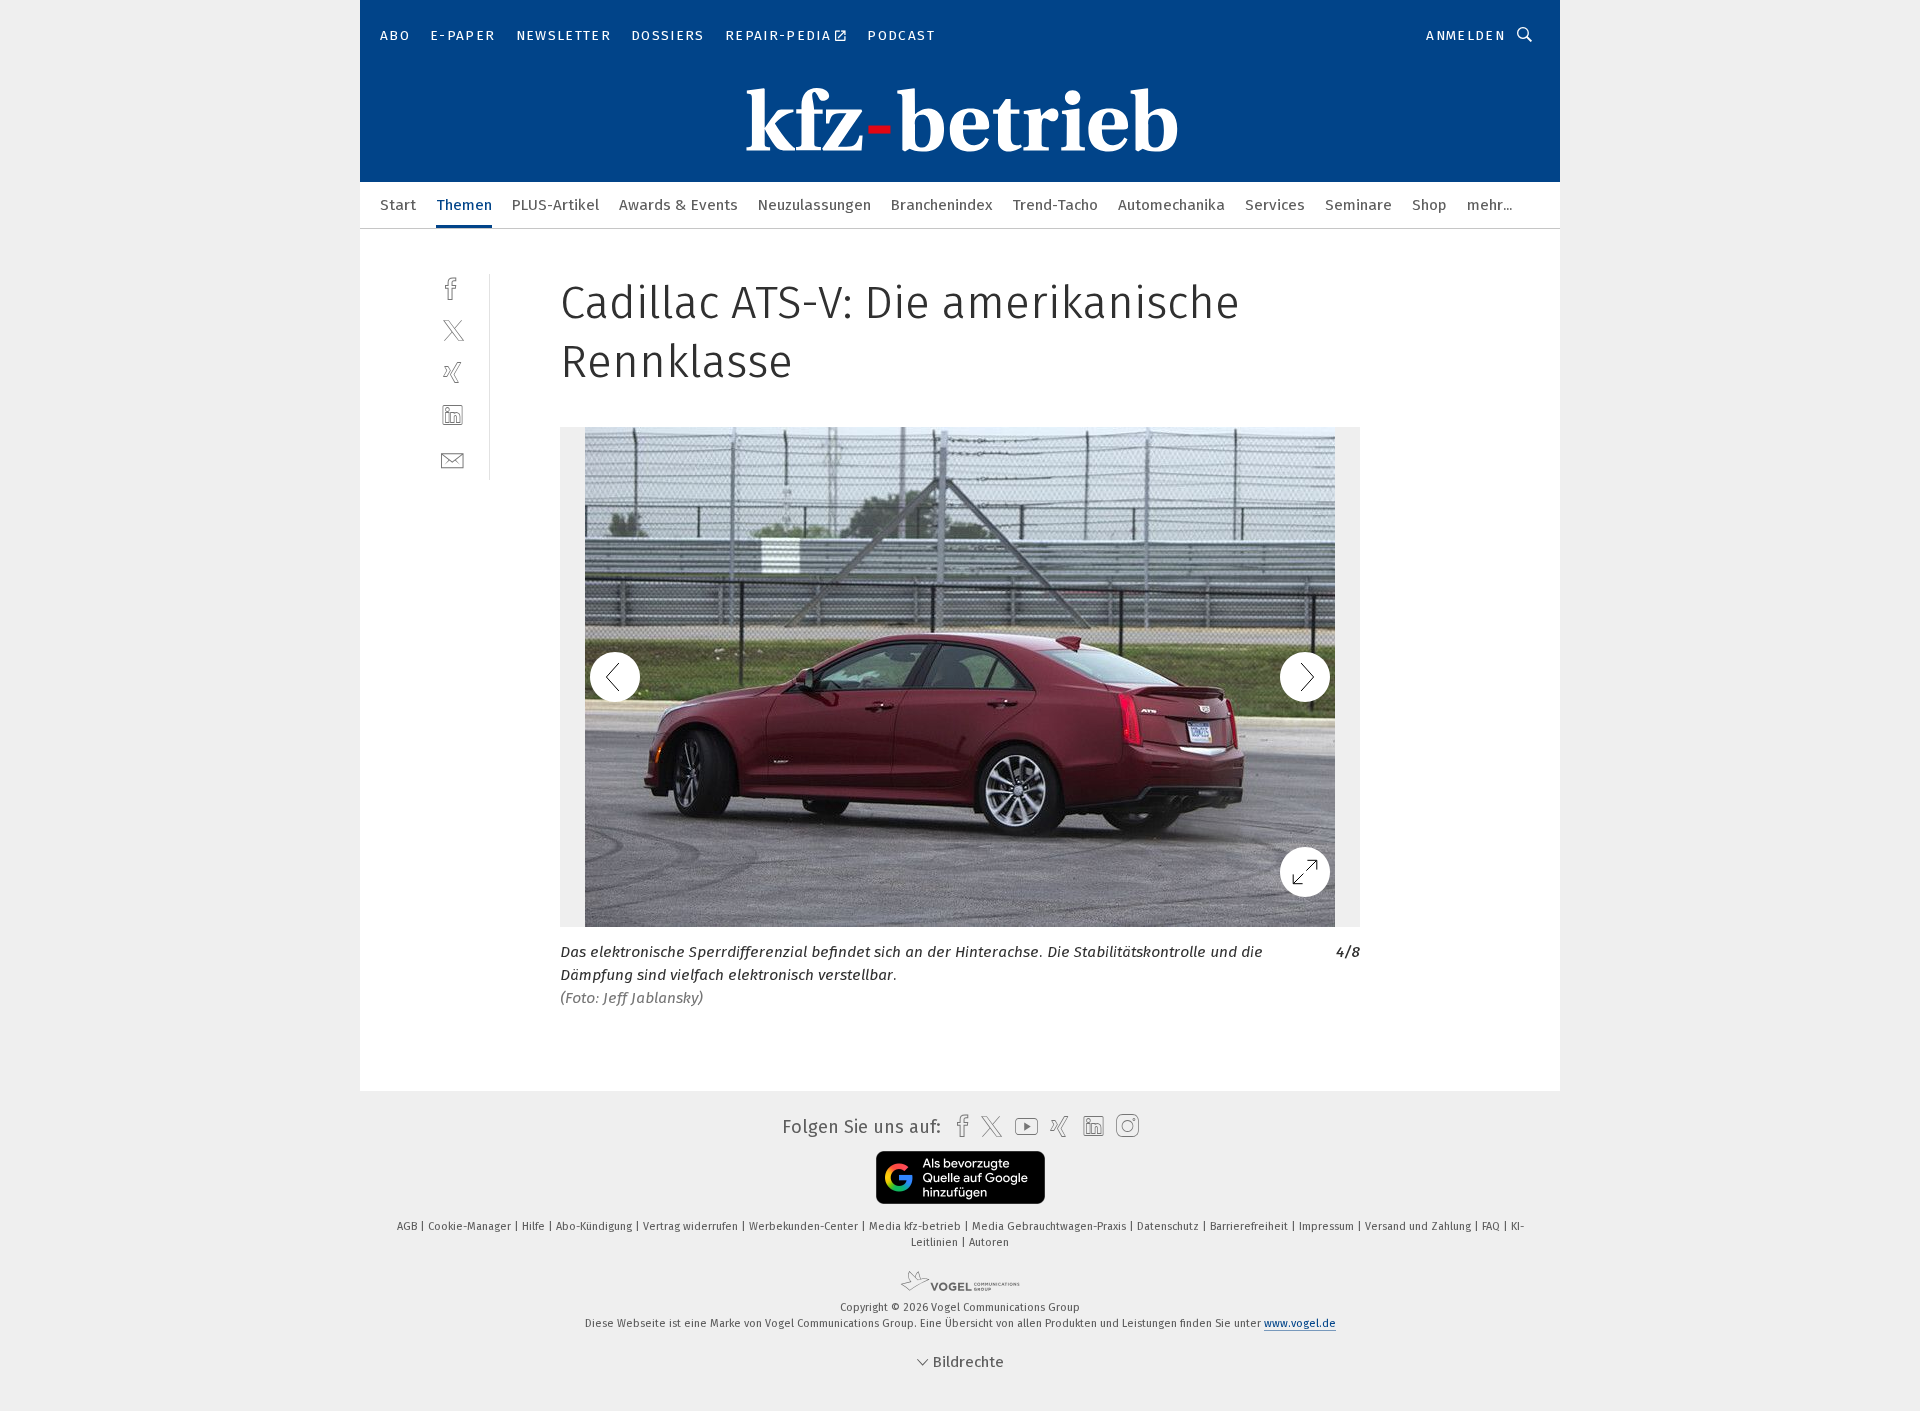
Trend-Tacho (1055, 205)
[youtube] (1021, 1126)
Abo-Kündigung (595, 1226)
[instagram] (1122, 1126)
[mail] (452, 458)
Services (1275, 205)
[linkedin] (452, 415)
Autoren (989, 1242)
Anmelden (1465, 35)
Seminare (1358, 205)
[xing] (452, 372)
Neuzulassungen (814, 205)
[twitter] (452, 329)
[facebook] (452, 286)
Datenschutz (1169, 1226)
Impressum (1328, 1226)
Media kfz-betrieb (916, 1226)
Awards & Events (678, 205)
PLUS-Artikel (555, 205)
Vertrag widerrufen (692, 1226)
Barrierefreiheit (1250, 1226)
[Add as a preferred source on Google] (960, 1177)
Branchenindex (941, 205)
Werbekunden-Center (805, 1226)
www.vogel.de (1300, 1323)
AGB (408, 1226)
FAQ (1492, 1226)
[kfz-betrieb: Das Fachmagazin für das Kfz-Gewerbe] (398, 203)
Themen (464, 205)
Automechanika (1171, 205)
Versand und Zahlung (1419, 1226)
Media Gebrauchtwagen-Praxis (1050, 1226)
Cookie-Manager (471, 1226)
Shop (1429, 205)
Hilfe (535, 1226)
